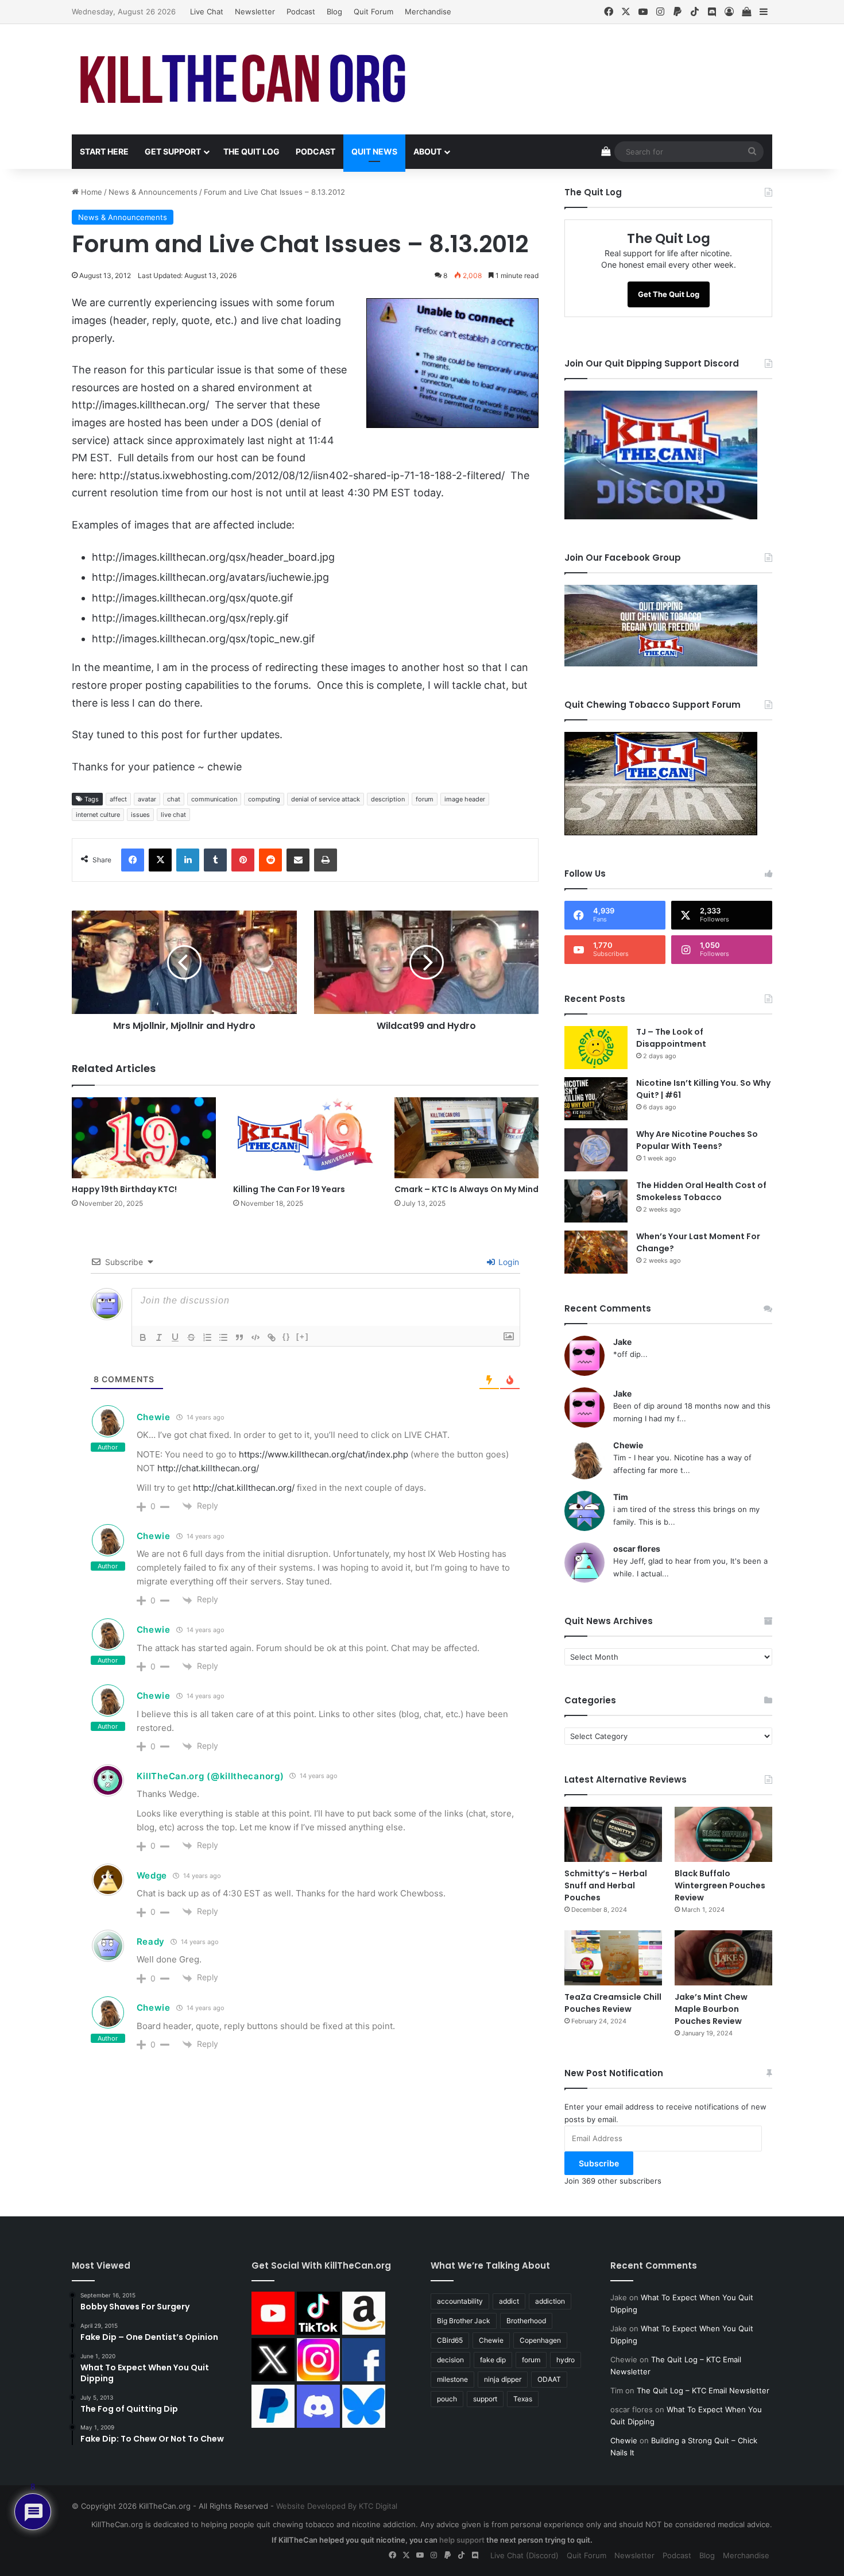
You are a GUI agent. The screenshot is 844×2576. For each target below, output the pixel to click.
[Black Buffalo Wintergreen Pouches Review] (723, 1834)
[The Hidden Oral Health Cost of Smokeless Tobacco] (596, 1201)
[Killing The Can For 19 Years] (305, 1138)
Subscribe (599, 2163)
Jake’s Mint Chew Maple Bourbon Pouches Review (711, 2009)
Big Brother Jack (464, 2321)
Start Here (104, 151)
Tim (621, 1497)
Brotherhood (526, 2321)
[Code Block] (255, 1337)
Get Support (173, 151)
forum (425, 799)
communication (214, 799)
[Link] (272, 1337)
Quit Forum (373, 11)
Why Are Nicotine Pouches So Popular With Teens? (697, 1140)
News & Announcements (153, 192)
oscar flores (637, 1549)
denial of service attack (326, 799)
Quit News (374, 151)
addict (509, 2301)
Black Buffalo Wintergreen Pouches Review (720, 1885)
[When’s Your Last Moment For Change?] (596, 1252)
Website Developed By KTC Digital (337, 2506)
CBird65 (450, 2340)
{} (287, 1337)
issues (140, 815)
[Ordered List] (207, 1337)
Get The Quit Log (669, 294)
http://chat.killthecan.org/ (208, 1468)
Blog (334, 11)
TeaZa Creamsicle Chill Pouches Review (613, 2003)
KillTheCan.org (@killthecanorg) (210, 1776)
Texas (523, 2399)
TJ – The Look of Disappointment (671, 1038)
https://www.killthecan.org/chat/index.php (324, 1454)
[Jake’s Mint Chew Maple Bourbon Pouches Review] (723, 1958)
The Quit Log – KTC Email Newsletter (703, 2390)
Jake (622, 1342)
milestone (452, 2379)
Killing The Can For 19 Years (289, 1189)
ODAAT (549, 2379)
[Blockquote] (239, 1337)
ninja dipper (503, 2379)
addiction (550, 2301)
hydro (566, 2360)
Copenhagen (540, 2340)
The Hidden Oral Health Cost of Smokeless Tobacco (701, 1191)
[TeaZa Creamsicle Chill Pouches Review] (613, 1958)
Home (90, 192)
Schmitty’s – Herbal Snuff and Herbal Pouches (606, 1885)
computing (264, 799)
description (388, 799)
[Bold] (143, 1337)
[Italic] (159, 1337)
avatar (147, 799)
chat (174, 799)
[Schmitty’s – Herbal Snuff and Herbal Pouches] (613, 1834)
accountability (460, 2301)
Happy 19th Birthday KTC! (124, 1189)
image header (465, 799)
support (485, 2399)
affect (118, 799)
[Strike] (191, 1337)
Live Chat (207, 11)
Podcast (301, 11)
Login (508, 1262)
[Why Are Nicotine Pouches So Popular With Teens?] (596, 1150)
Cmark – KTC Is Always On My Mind (466, 1189)
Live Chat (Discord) (524, 2555)
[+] (303, 1337)
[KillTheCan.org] (244, 79)
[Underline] (175, 1337)
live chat (173, 815)
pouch (447, 2399)
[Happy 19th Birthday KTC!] (144, 1138)
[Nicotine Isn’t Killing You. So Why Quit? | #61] (596, 1099)
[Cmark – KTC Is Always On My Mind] (466, 1138)
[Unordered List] (223, 1337)
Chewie (154, 1417)
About (427, 151)
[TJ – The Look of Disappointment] (596, 1048)
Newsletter (255, 11)
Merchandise (428, 11)
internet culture (98, 815)
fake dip (493, 2360)
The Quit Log (251, 151)
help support (462, 2540)
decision (450, 2360)
